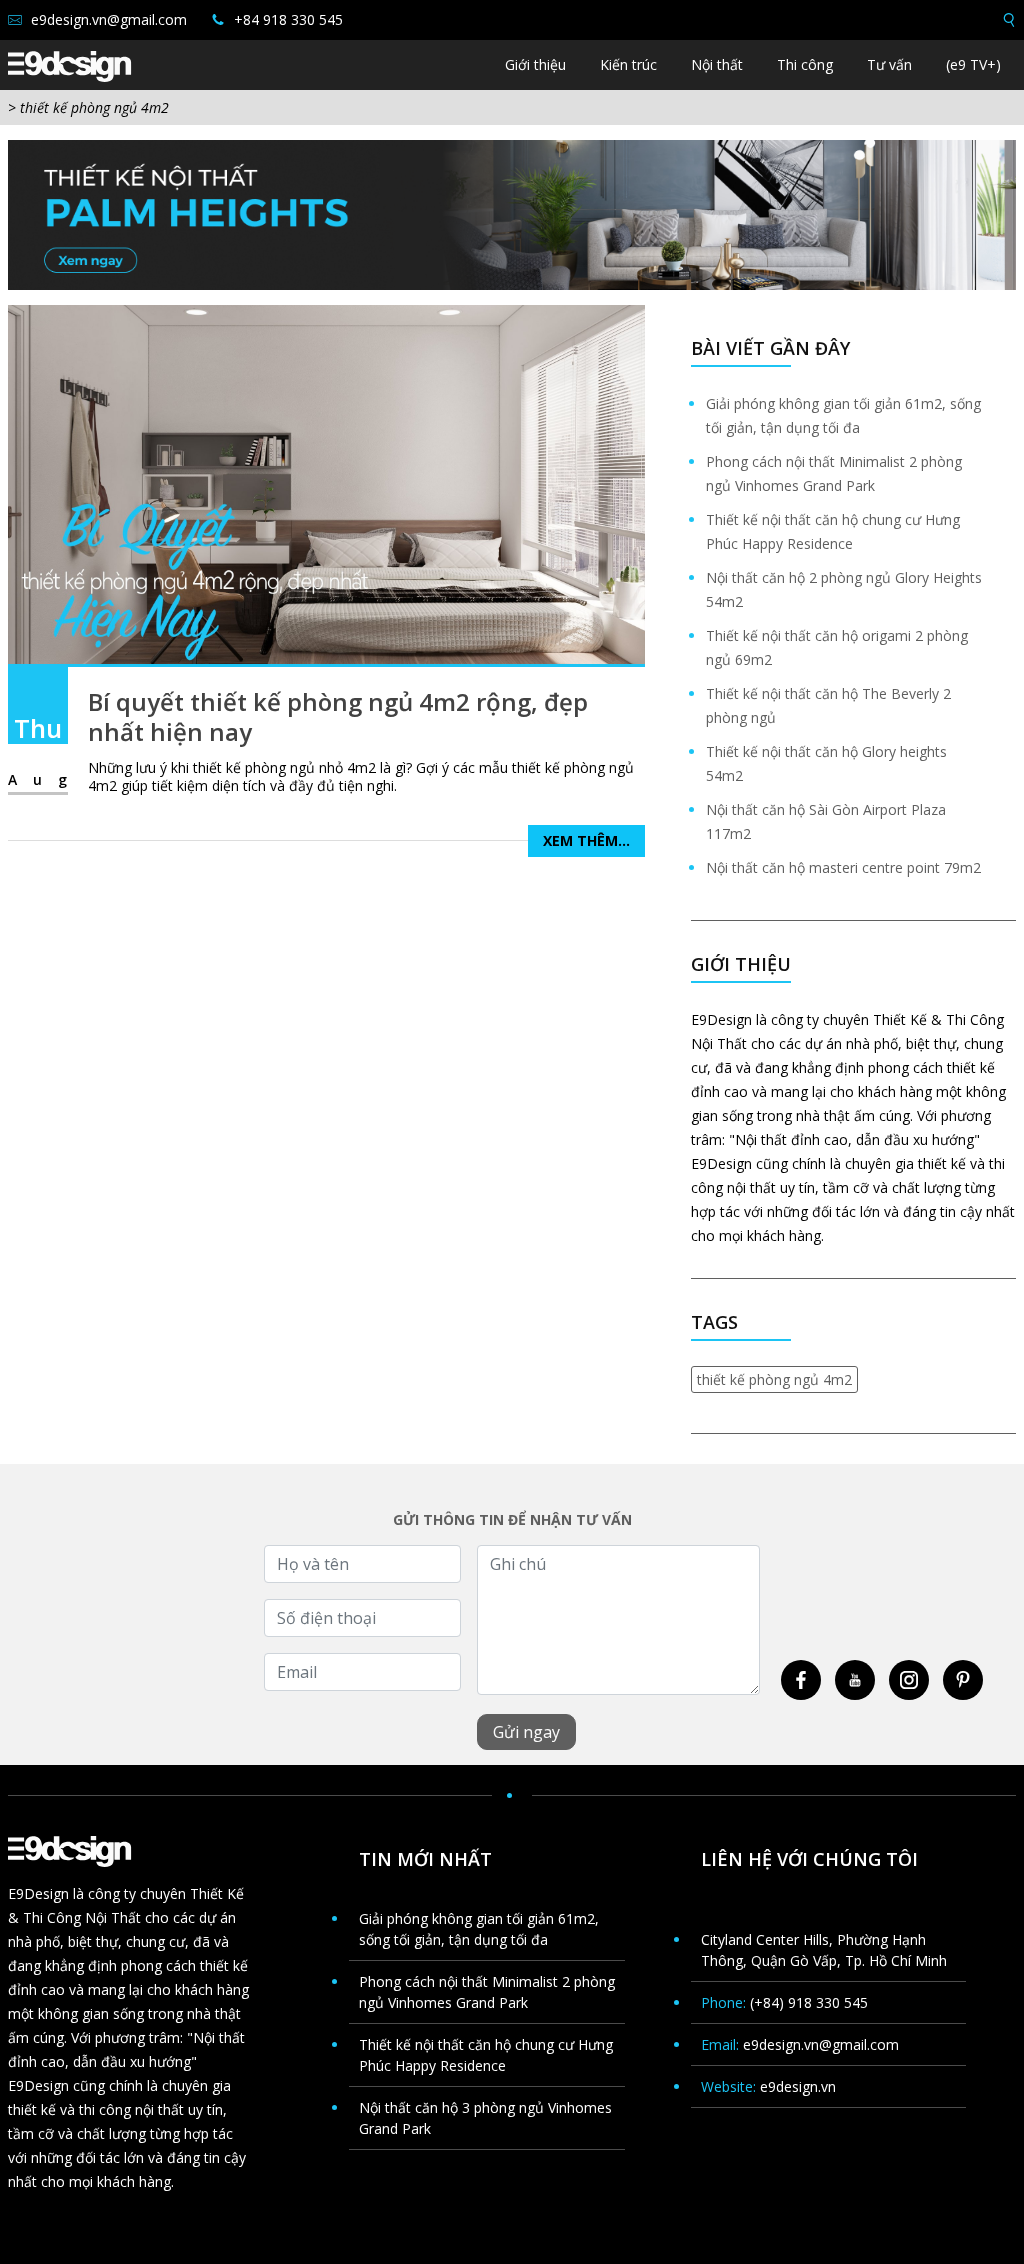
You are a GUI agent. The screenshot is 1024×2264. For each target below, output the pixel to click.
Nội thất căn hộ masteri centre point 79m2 (843, 867)
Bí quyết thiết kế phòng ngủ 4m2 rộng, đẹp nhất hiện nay (338, 716)
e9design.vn (798, 2086)
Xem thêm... (586, 840)
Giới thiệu (535, 64)
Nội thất (717, 64)
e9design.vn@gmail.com (107, 19)
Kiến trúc (628, 64)
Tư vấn (889, 64)
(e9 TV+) (973, 64)
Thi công (805, 64)
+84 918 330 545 (286, 19)
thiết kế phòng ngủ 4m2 (774, 1379)
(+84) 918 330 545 (809, 2002)
